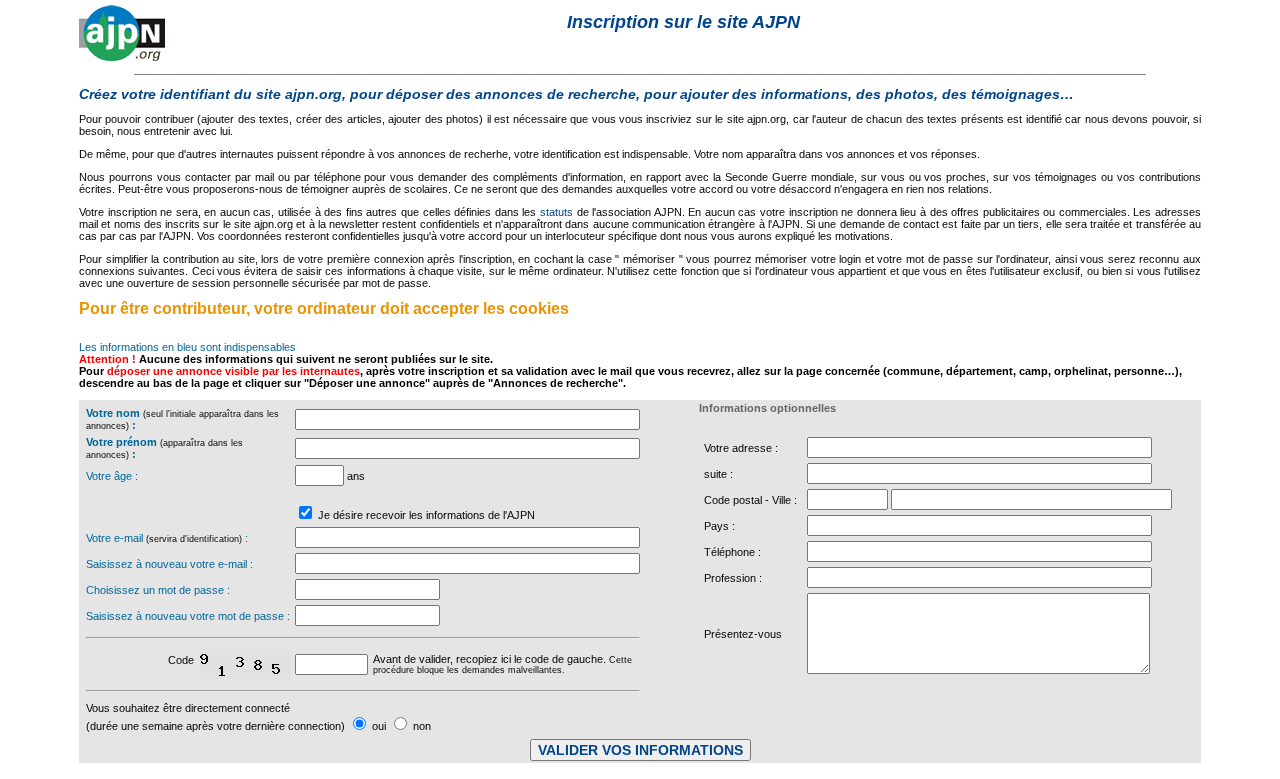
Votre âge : (112, 476)
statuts (556, 212)
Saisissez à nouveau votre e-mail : (169, 564)
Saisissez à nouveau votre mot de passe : (188, 616)
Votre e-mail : (167, 538)
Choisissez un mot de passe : (158, 590)
